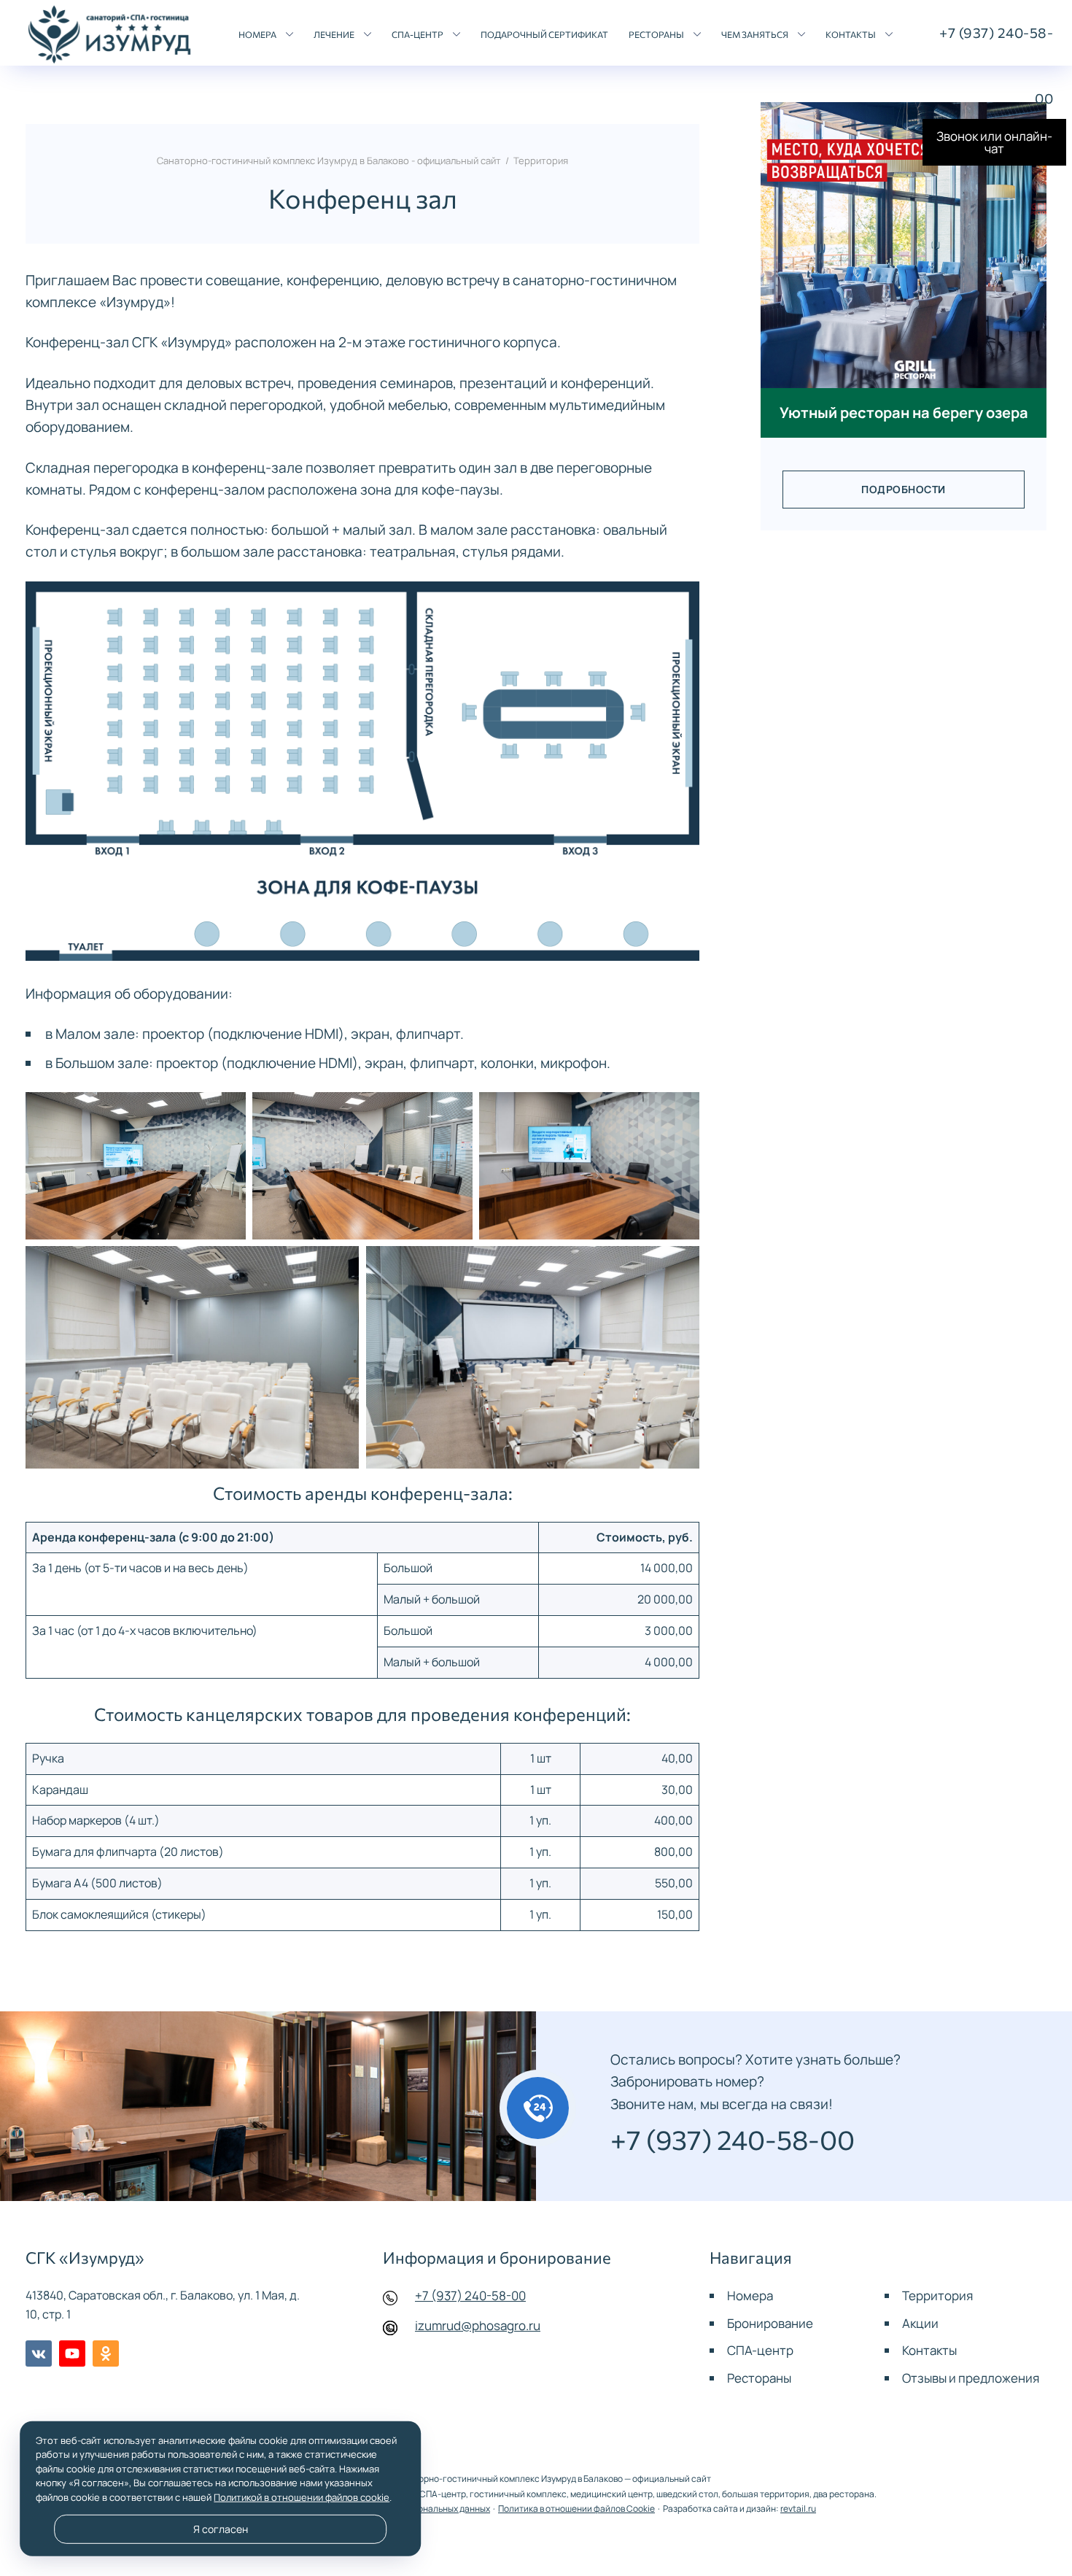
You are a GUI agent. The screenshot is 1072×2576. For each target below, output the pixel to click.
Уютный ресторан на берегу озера (904, 412)
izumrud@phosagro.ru (478, 2325)
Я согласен (221, 2529)
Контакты (929, 2350)
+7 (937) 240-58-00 (470, 2295)
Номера (750, 2295)
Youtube (72, 2353)
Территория (937, 2295)
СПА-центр (760, 2350)
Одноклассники (106, 2353)
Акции (920, 2323)
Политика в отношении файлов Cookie (576, 2509)
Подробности (904, 490)
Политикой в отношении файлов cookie (302, 2497)
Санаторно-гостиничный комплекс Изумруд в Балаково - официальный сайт (110, 35)
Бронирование (770, 2323)
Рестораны (759, 2378)
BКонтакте (39, 2353)
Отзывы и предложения (971, 2378)
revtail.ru (798, 2509)
